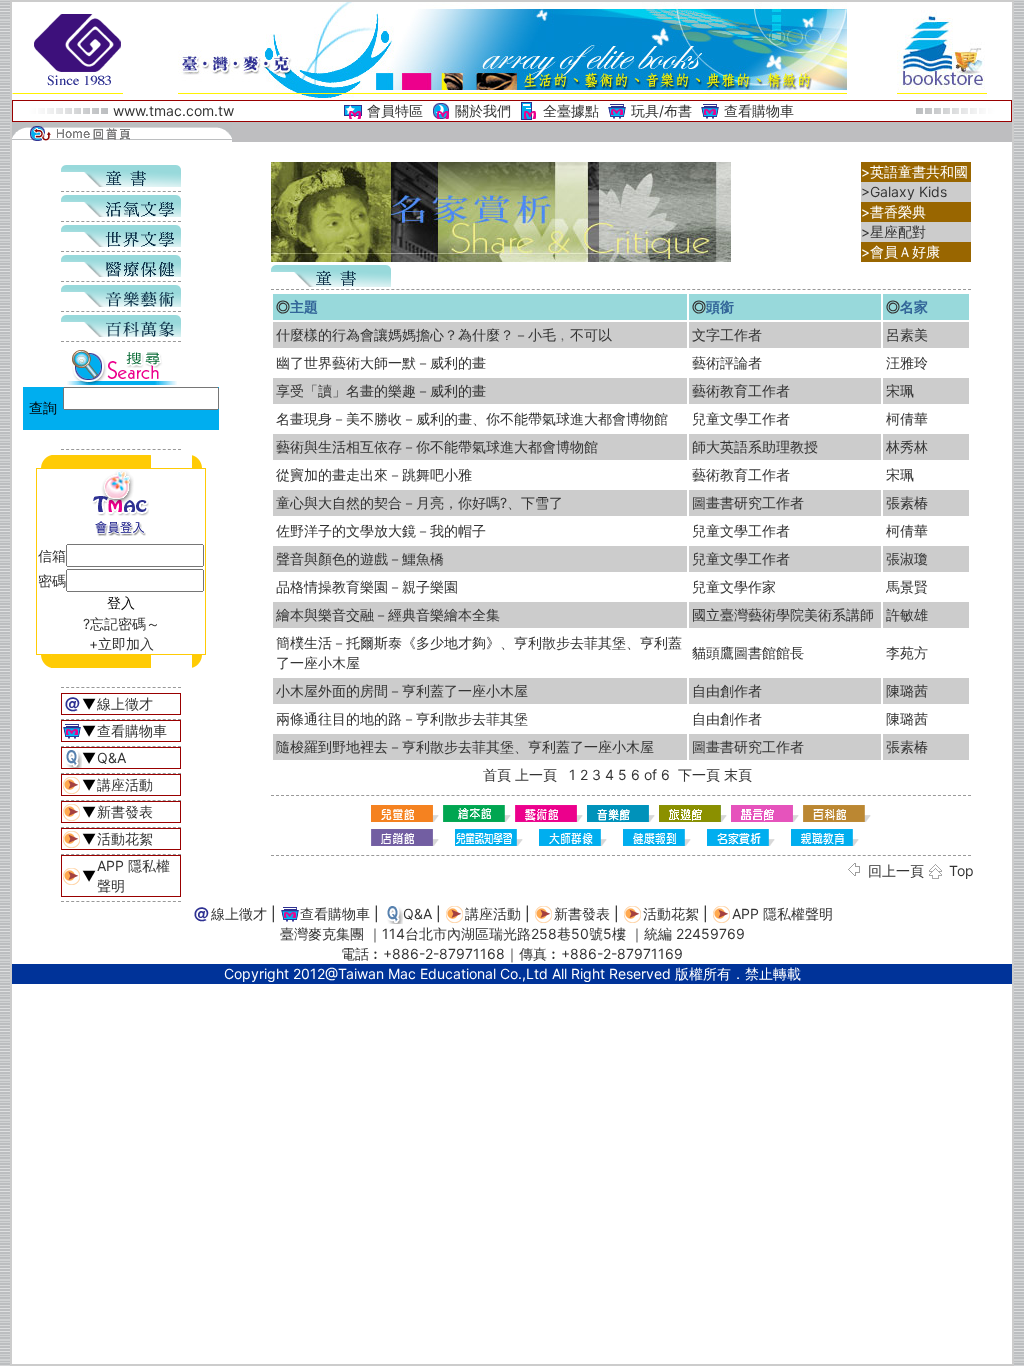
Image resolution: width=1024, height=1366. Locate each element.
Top (961, 870)
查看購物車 (759, 110)
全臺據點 (571, 110)
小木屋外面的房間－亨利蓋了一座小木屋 (402, 690)
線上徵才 (125, 703)
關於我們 (483, 110)
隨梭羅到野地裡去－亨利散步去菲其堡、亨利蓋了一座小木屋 (465, 746)
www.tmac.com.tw (173, 110)
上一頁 (536, 774)
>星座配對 (893, 231)
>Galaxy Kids (904, 191)
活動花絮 (125, 838)
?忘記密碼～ (121, 623)
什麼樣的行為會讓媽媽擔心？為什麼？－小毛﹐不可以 (444, 334)
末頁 (738, 774)
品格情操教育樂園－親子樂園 (367, 586)
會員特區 (395, 110)
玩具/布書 (661, 110)
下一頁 (699, 774)
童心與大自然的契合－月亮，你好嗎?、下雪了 (419, 502)
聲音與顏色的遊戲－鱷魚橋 (360, 558)
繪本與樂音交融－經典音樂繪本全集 (388, 614)
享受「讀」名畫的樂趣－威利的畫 (381, 390)
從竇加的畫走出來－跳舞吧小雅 (374, 474)
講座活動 (125, 784)
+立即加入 (121, 643)
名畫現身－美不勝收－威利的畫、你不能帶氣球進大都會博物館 (472, 418)
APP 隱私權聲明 (782, 913)
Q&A (111, 757)
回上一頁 (896, 870)
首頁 (497, 774)
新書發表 (125, 811)
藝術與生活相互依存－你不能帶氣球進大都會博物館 (437, 446)
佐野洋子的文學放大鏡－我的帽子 (381, 530)
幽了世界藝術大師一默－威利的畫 (381, 362)
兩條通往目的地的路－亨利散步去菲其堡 (402, 718)
